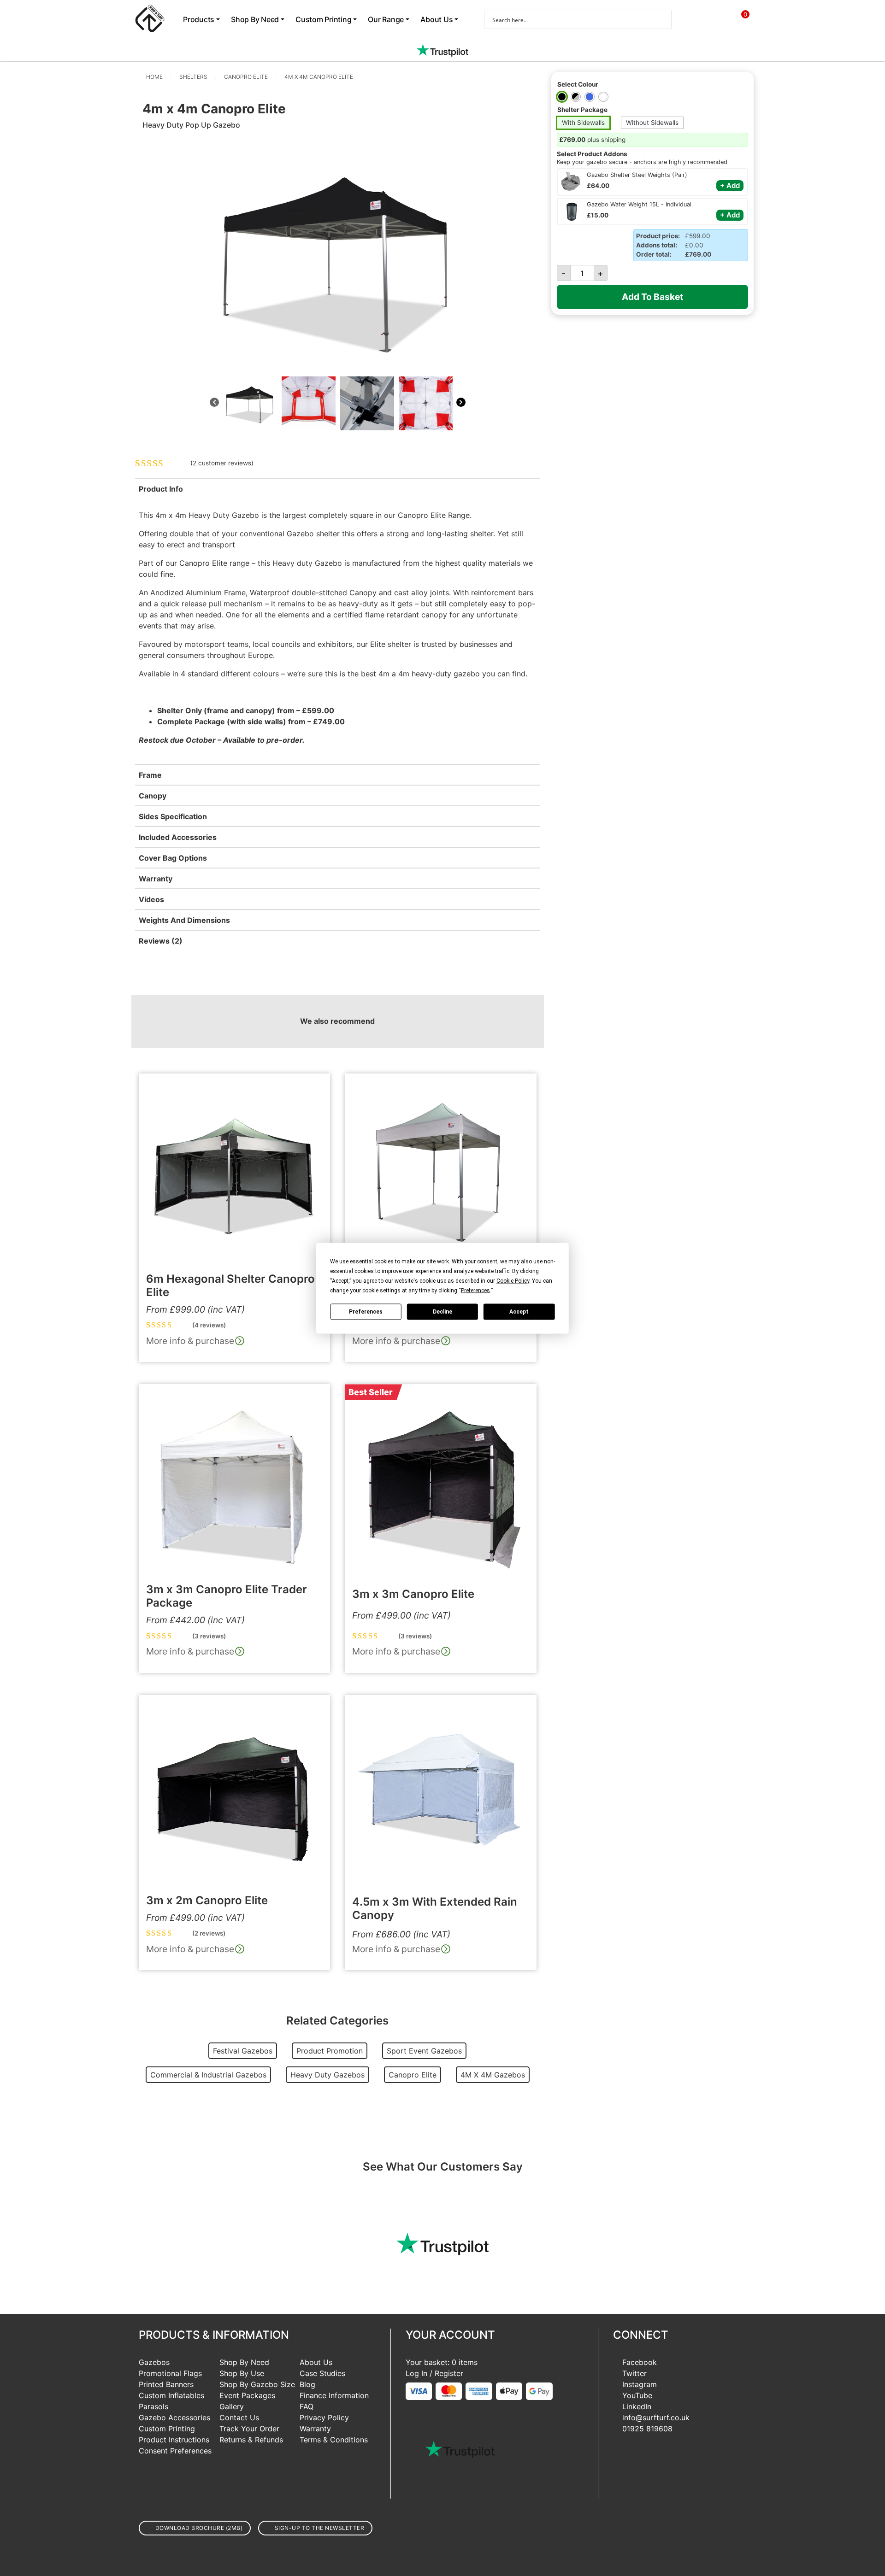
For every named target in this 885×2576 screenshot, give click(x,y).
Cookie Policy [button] (513, 1280)
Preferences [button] (475, 1290)
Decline (442, 1312)
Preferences (366, 1312)
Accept (519, 1312)
